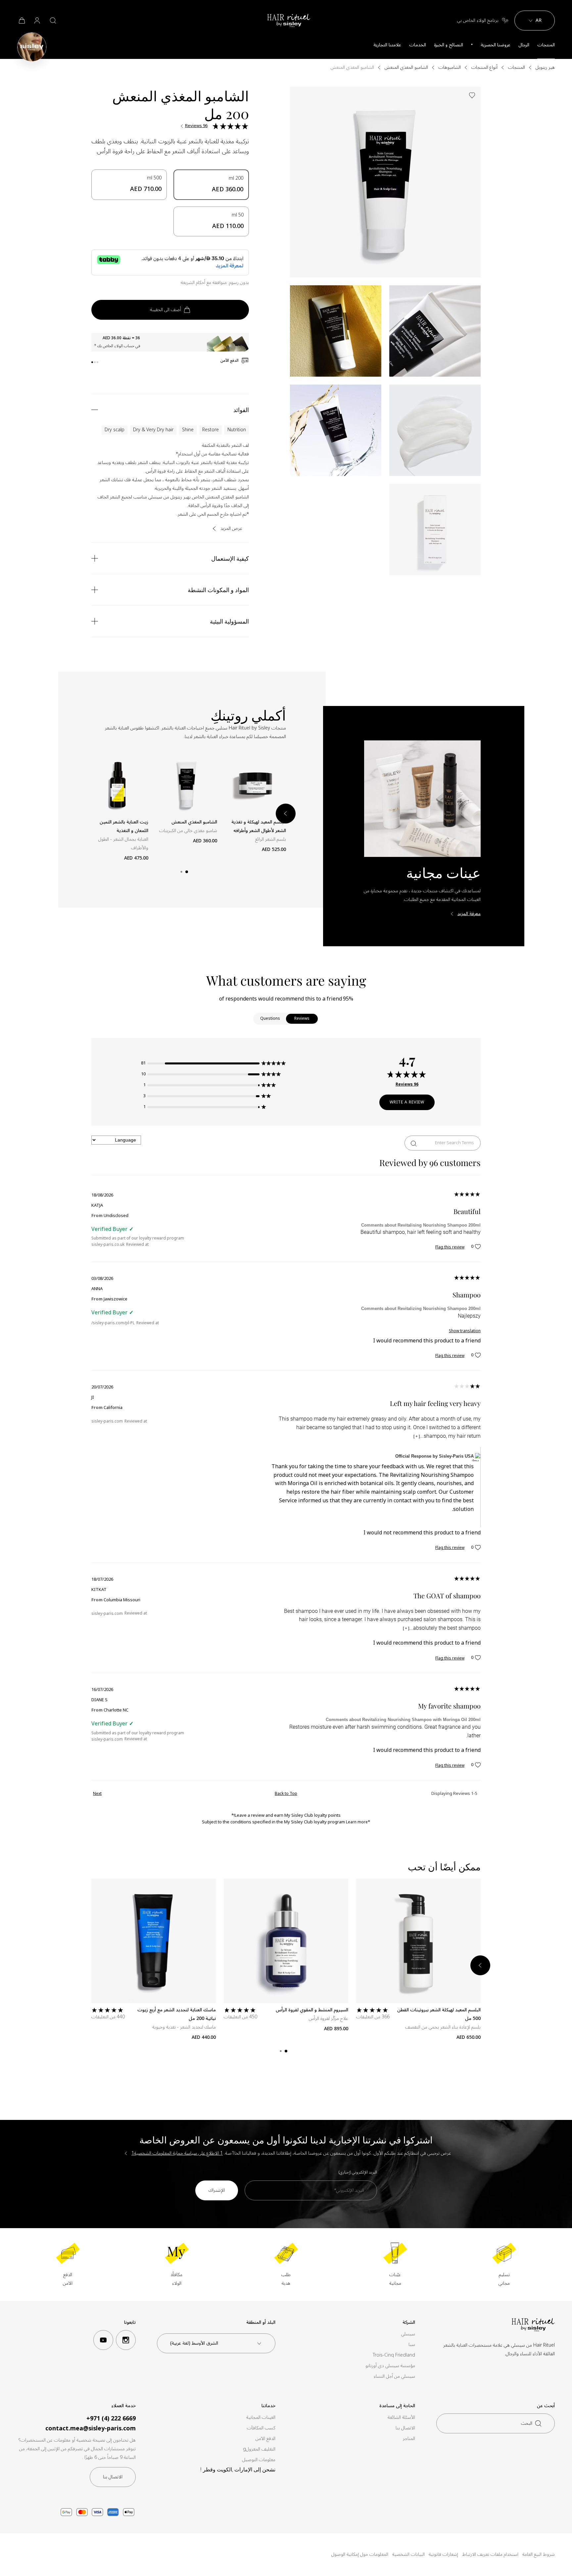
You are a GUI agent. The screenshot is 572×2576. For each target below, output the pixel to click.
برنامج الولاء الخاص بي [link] (478, 21)
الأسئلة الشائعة (401, 2417)
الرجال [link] (524, 45)
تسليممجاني (504, 2279)
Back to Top (286, 1794)
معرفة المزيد (469, 914)
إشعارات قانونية (443, 2554)
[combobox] (216, 2343)
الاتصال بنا (405, 2428)
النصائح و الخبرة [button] (449, 45)
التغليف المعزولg (259, 2449)
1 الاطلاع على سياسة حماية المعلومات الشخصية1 (177, 2153)
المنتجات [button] (546, 45)
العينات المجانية (261, 2417)
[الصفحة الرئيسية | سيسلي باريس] (32, 47)
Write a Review (407, 1102)
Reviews (302, 1019)
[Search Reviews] (414, 1143)
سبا (412, 2345)
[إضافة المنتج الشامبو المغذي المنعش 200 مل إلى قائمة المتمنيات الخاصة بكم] (472, 95)
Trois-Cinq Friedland (394, 2355)
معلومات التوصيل (259, 2460)
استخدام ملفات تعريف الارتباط (490, 2554)
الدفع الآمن (265, 2439)
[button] (212, 1063)
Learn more (357, 1822)
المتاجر (409, 2439)
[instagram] (126, 2340)
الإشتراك (217, 2190)
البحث (527, 2423)
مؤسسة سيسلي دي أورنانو (390, 2366)
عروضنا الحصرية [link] (496, 45)
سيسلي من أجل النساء (394, 2376)
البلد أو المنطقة (261, 2323)
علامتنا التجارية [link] (387, 45)
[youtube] (103, 2340)
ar (539, 20)
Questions (270, 1019)
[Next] (480, 1965)
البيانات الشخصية (408, 2554)
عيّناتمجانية (395, 2279)
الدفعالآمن (68, 2279)
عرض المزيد (231, 529)
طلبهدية (286, 2279)
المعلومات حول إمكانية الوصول (360, 2554)
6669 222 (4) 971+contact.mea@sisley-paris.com (91, 2423)
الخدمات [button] (418, 45)
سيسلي (408, 2334)
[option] (211, 185)
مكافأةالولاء (177, 2279)
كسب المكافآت (261, 2428)
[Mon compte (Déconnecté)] (37, 21)
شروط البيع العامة (539, 2554)
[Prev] (88, 814)
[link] (21, 21)
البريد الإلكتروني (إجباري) (358, 2172)
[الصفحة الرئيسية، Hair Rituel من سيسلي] (289, 21)
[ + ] (417, 1436)
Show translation (465, 1331)
